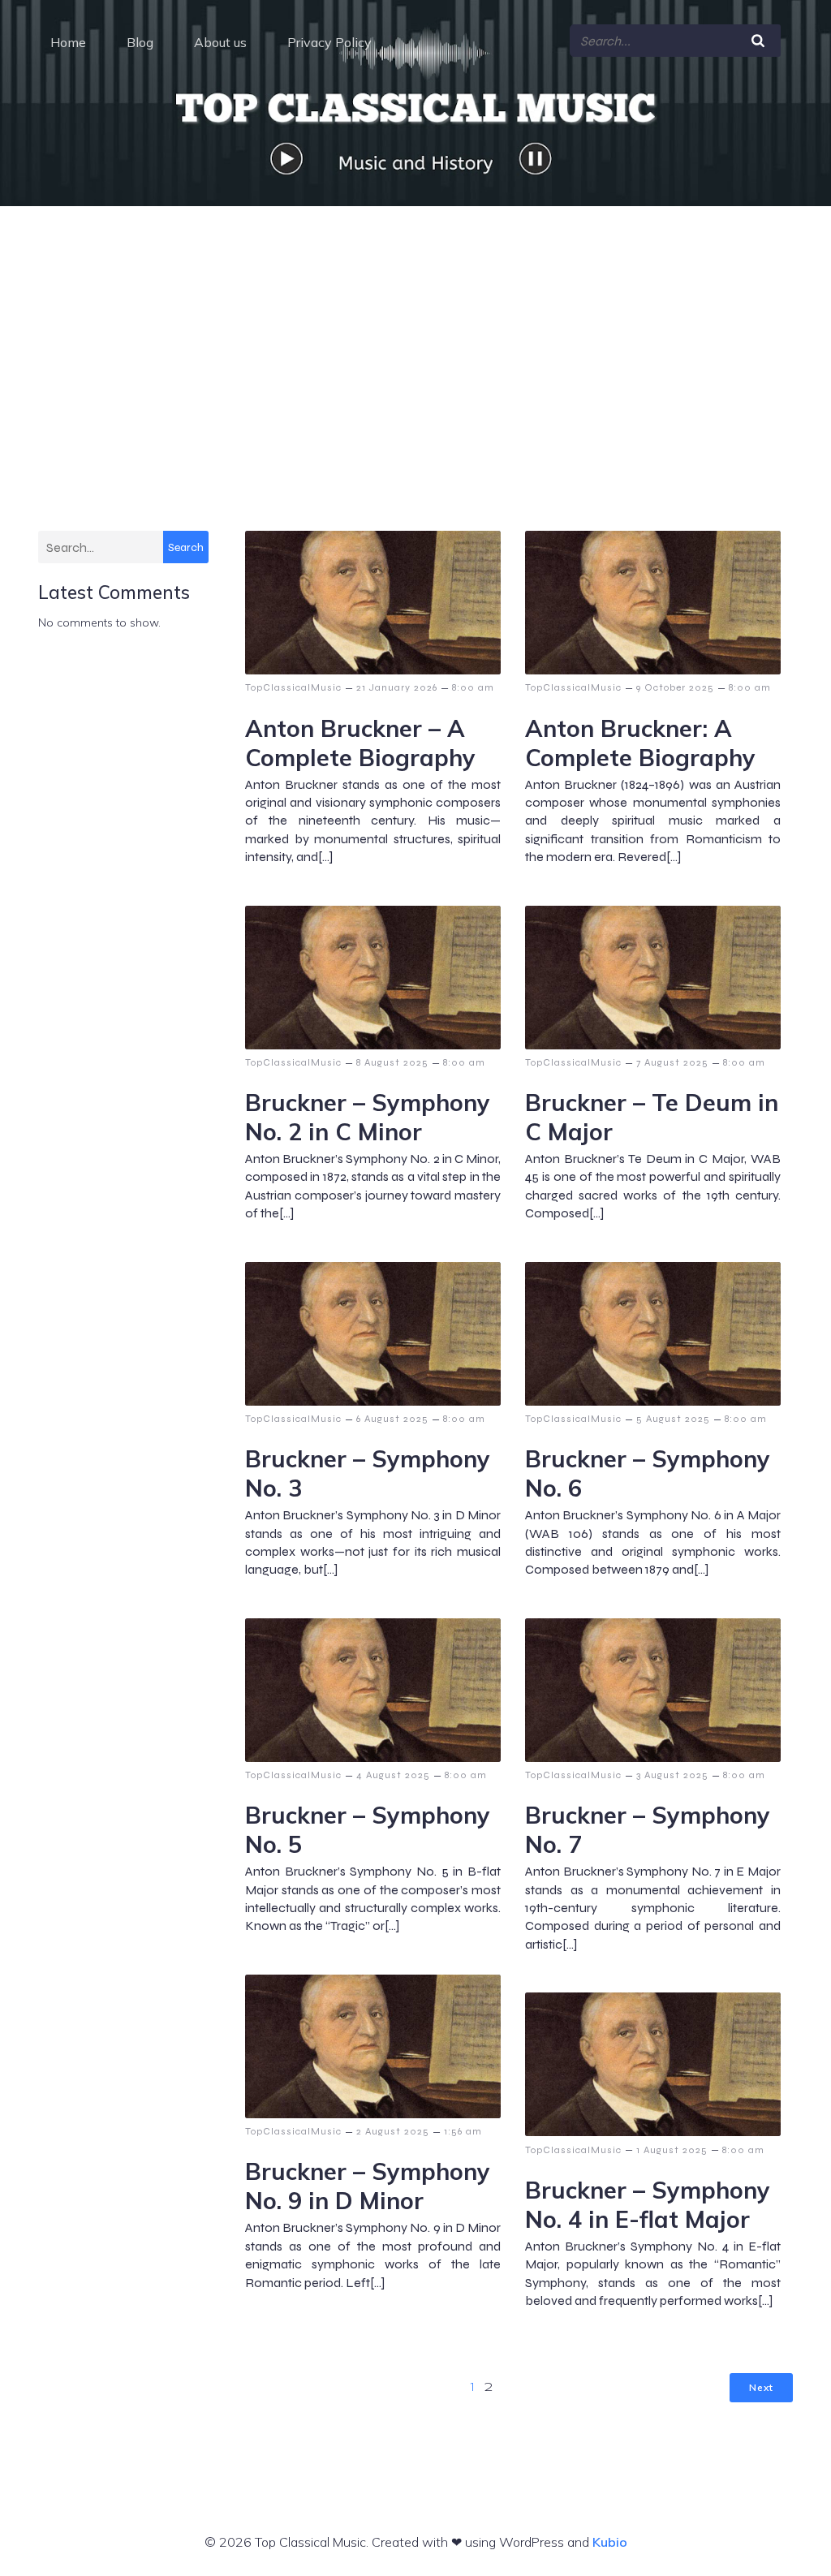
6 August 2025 (392, 1419)
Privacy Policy (329, 42)
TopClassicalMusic (293, 687)
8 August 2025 (392, 1062)
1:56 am (463, 2131)
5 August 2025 (673, 1419)
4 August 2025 (393, 1775)
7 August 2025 (672, 1062)
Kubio (610, 2542)
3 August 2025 (672, 1775)
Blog (140, 42)
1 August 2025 (672, 2150)
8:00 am (473, 687)
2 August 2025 (393, 2131)
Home (68, 42)
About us (220, 42)
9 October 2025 (675, 687)
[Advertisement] (415, 328)
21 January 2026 (397, 687)
